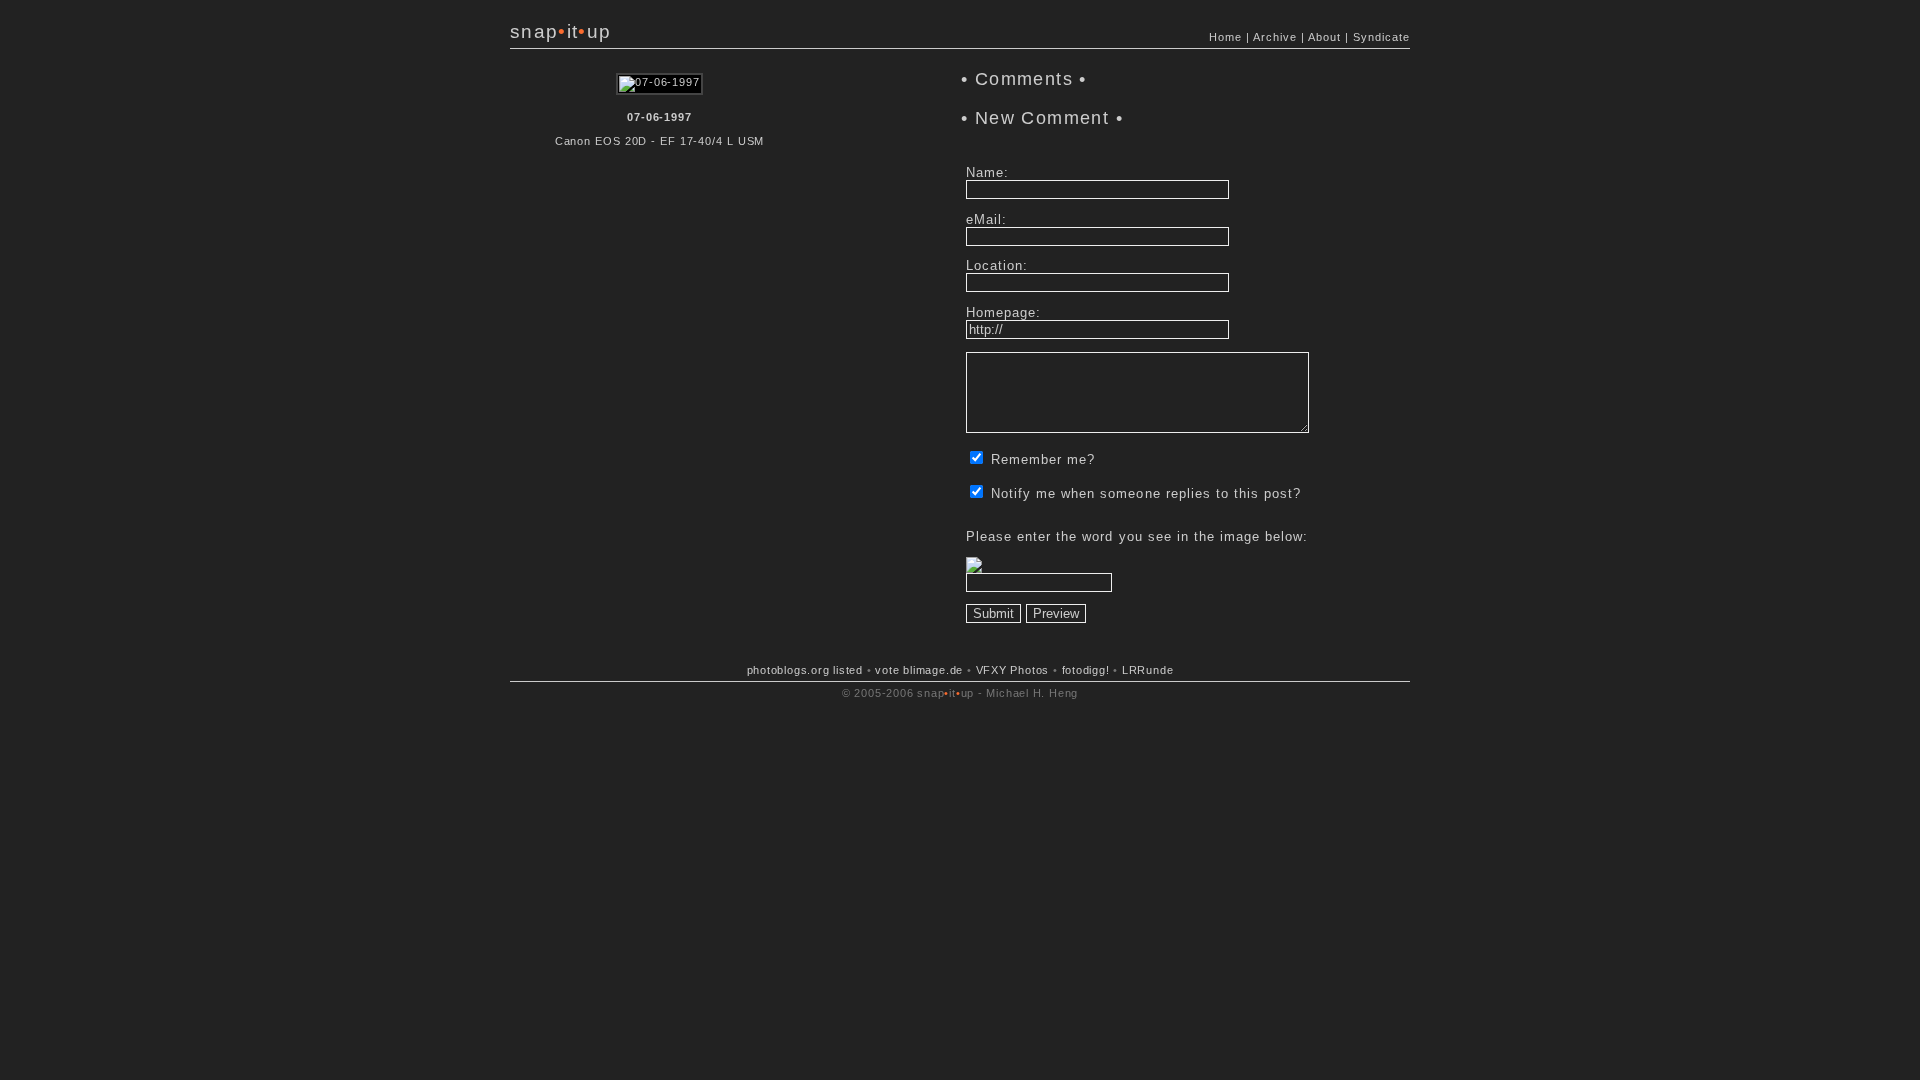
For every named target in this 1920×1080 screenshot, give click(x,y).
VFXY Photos (1013, 670)
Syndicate (1381, 37)
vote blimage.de (919, 670)
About (1324, 37)
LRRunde (1148, 670)
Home (1225, 37)
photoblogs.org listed (805, 670)
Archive (1275, 37)
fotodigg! (1086, 670)
